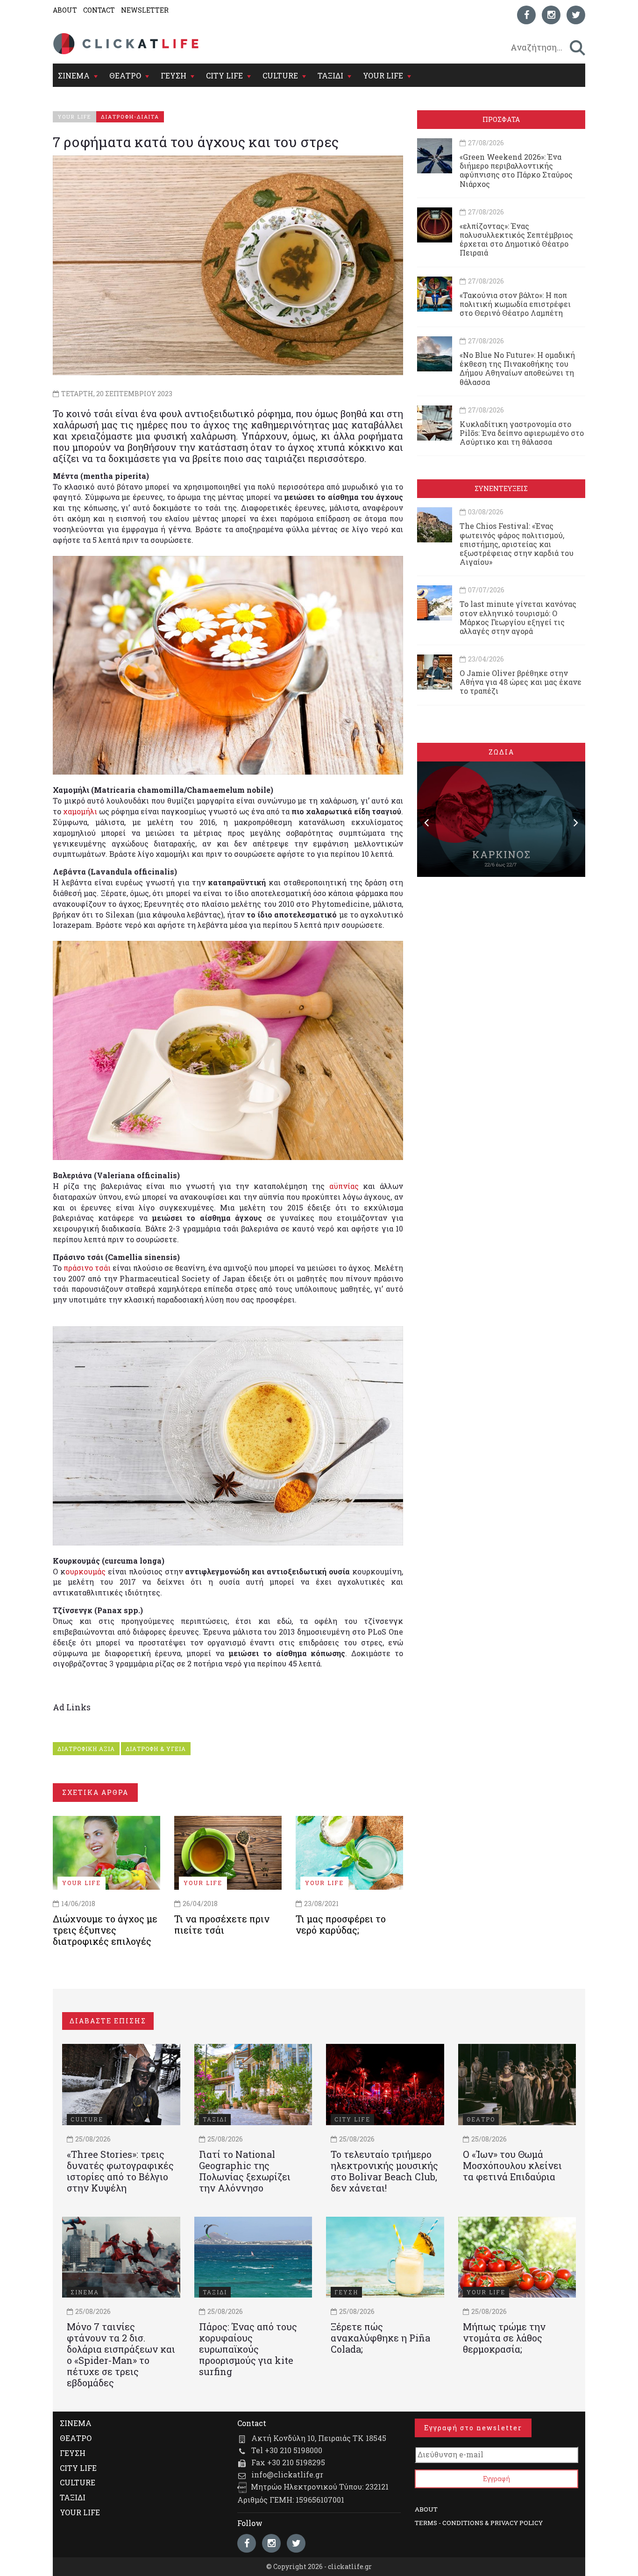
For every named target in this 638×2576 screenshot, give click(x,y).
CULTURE (280, 75)
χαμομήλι (80, 811)
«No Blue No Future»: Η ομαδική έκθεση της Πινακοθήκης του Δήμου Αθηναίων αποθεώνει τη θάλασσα (517, 368)
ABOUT (65, 10)
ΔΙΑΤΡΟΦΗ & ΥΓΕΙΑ (156, 1749)
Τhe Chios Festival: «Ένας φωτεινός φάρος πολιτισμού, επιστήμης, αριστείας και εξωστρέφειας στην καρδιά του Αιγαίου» (517, 544)
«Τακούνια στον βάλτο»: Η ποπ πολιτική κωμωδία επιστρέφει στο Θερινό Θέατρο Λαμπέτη (515, 304)
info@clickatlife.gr (287, 2474)
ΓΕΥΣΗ (174, 75)
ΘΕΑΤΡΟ (125, 75)
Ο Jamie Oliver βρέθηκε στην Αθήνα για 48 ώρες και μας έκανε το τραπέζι (521, 682)
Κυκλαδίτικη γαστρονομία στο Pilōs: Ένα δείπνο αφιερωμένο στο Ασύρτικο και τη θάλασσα (522, 433)
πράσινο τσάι (87, 1268)
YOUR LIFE (383, 75)
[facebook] (526, 15)
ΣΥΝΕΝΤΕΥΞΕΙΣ (501, 488)
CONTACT (99, 10)
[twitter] (576, 15)
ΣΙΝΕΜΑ (74, 75)
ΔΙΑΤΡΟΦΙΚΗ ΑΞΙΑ (86, 1749)
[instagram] (551, 15)
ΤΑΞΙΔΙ (330, 75)
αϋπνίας (344, 1186)
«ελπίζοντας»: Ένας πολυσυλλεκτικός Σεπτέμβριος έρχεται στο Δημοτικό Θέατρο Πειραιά (516, 239)
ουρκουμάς (85, 1571)
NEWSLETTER (145, 10)
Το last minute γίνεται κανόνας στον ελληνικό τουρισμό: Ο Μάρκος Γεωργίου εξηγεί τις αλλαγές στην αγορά (518, 617)
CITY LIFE (224, 75)
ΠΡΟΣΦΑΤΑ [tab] (501, 119)
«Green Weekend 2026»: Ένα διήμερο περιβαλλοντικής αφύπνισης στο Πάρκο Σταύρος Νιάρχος (516, 170)
